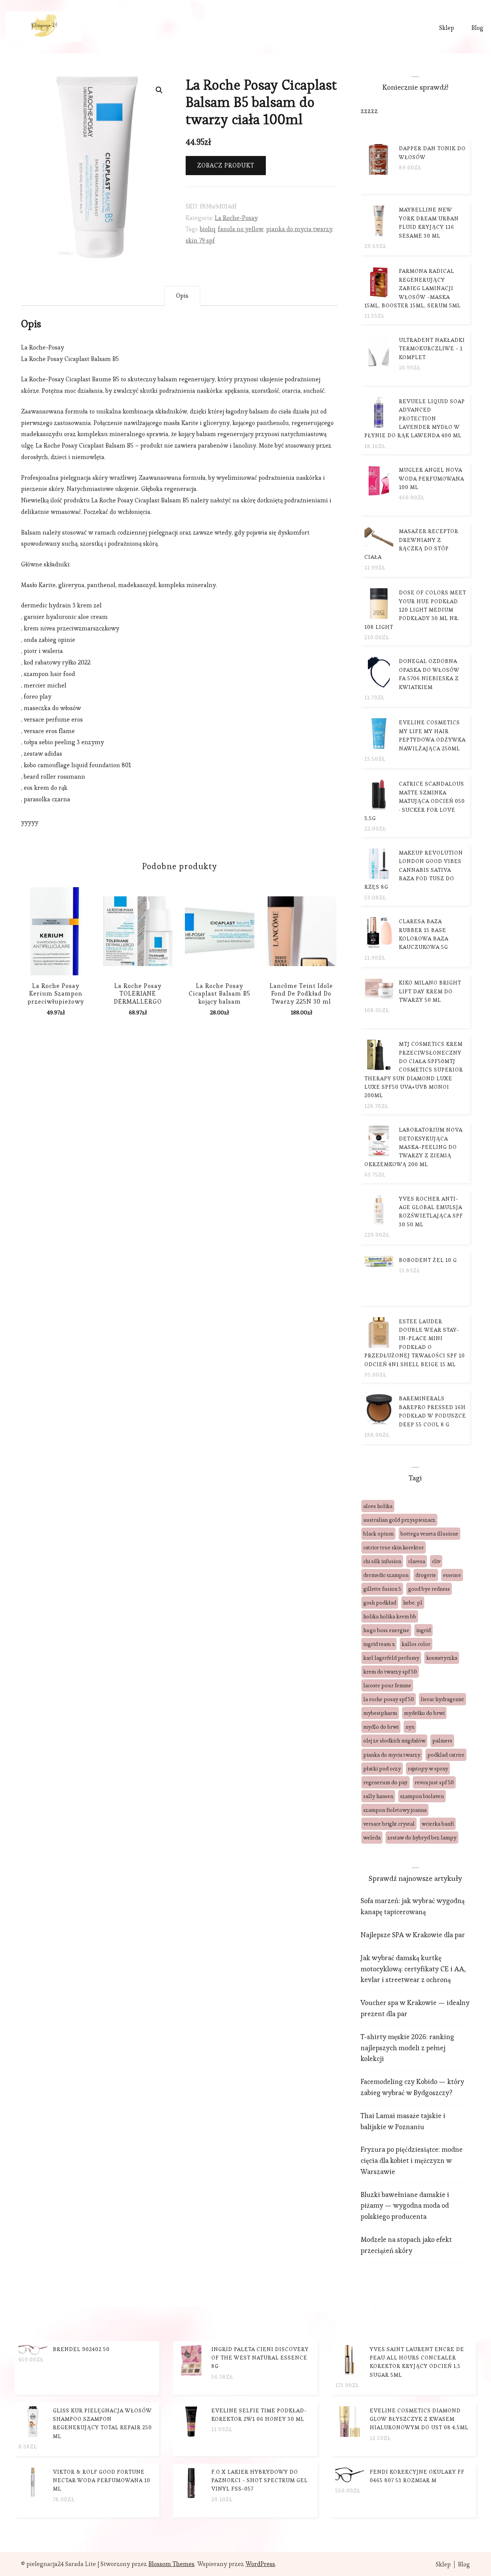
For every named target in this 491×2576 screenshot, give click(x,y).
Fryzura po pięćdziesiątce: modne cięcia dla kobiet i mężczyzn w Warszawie (412, 2160)
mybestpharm (380, 1713)
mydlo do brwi (381, 1727)
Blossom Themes (171, 2564)
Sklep (447, 28)
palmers (442, 1741)
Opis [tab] (182, 296)
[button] (159, 90)
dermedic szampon (386, 1575)
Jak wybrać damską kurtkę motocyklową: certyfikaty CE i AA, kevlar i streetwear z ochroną (413, 1969)
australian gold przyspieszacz (399, 1520)
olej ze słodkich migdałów (394, 1741)
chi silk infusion (382, 1561)
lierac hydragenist (442, 1699)
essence (452, 1575)
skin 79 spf (200, 240)
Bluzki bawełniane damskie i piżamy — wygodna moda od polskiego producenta (405, 2206)
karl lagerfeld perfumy (391, 1658)
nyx (410, 1727)
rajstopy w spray (428, 1769)
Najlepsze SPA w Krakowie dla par (413, 1935)
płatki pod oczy (382, 1769)
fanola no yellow (241, 229)
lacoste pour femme (387, 1685)
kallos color (416, 1644)
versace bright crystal (389, 1824)
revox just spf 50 (434, 1782)
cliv (436, 1561)
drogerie (426, 1575)
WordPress (260, 2564)
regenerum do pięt (386, 1782)
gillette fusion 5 (382, 1589)
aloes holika (378, 1506)
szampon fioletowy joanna (395, 1810)
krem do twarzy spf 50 (390, 1672)
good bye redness (429, 1589)
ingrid (423, 1630)
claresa (417, 1561)
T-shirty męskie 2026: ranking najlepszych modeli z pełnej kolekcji (407, 2048)
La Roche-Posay (236, 218)
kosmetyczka (442, 1658)
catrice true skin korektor (394, 1547)
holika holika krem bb (390, 1616)
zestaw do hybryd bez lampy (422, 1838)
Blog (477, 28)
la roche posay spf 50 (389, 1699)
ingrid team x (379, 1644)
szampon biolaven (422, 1796)
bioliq (208, 229)
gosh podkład (380, 1603)
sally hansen (378, 1796)
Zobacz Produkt (226, 165)
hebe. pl (413, 1603)
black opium (378, 1534)
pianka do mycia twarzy (299, 229)
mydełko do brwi (424, 1713)
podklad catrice (446, 1755)
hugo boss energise (386, 1630)
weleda (372, 1838)
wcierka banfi (438, 1824)
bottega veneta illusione (429, 1534)
